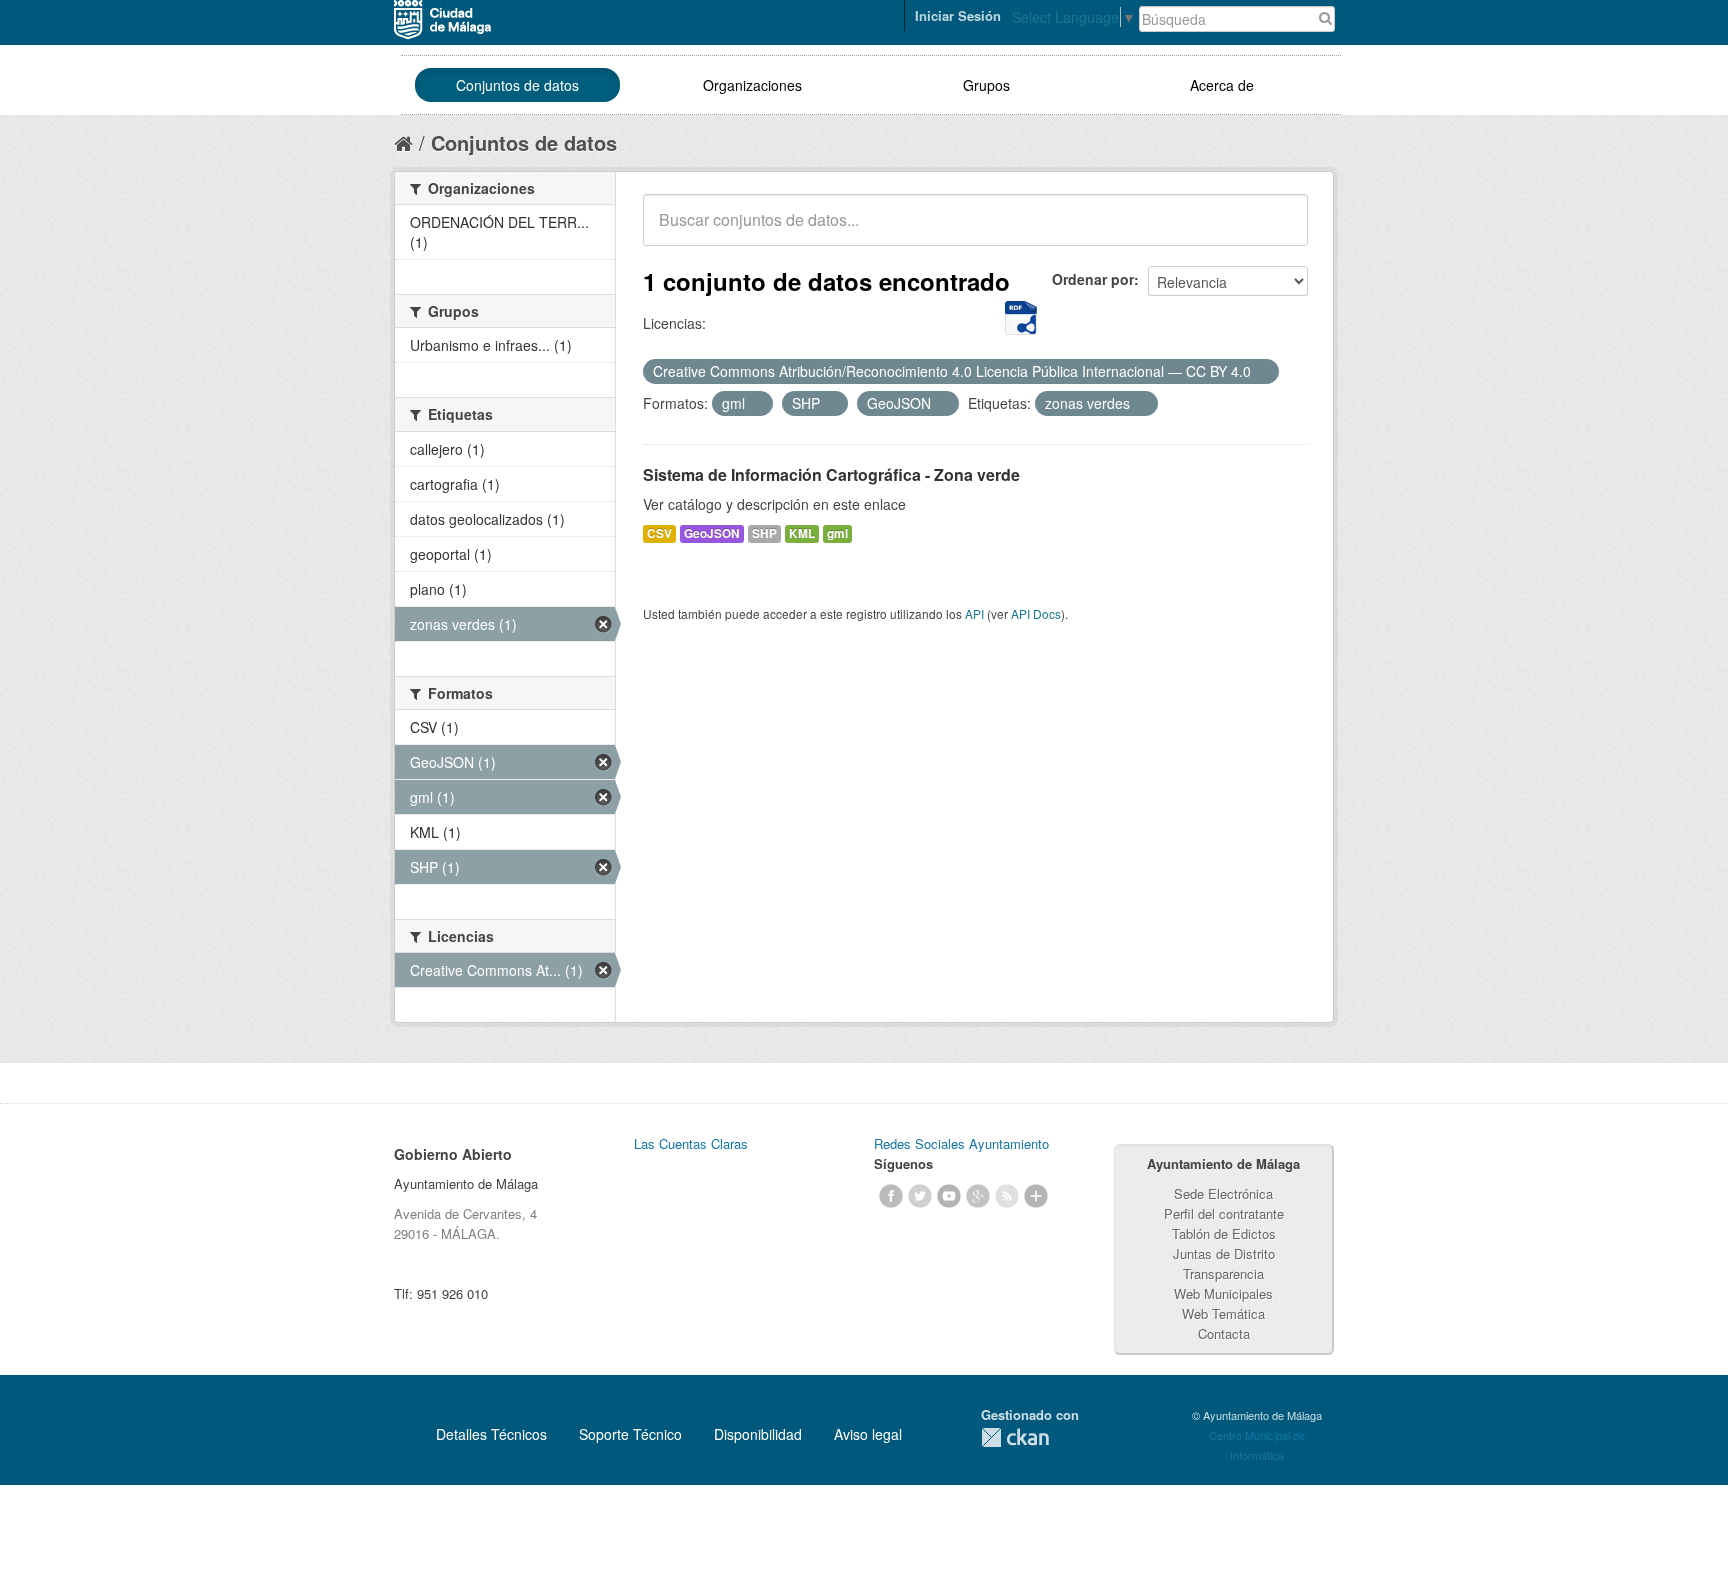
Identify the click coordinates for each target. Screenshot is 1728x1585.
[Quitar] (1262, 372)
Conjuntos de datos (517, 85)
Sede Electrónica (1223, 1193)
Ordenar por (1093, 279)
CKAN (1015, 1437)
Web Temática (1223, 1313)
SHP (764, 533)
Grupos (986, 85)
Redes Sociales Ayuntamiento (961, 1143)
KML (802, 533)
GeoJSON (712, 533)
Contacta (1224, 1333)
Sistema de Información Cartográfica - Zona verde (831, 474)
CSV (659, 533)
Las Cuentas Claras (691, 1143)
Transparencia (1223, 1273)
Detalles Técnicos (491, 1434)
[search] (1279, 231)
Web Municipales (1223, 1293)
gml (837, 533)
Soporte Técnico (630, 1434)
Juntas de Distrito (1224, 1253)
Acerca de (1222, 85)
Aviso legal (868, 1434)
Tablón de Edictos (1224, 1233)
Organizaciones (752, 85)
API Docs (1036, 613)
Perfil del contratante (1224, 1213)
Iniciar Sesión (958, 15)
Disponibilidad (758, 1434)
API (974, 613)
